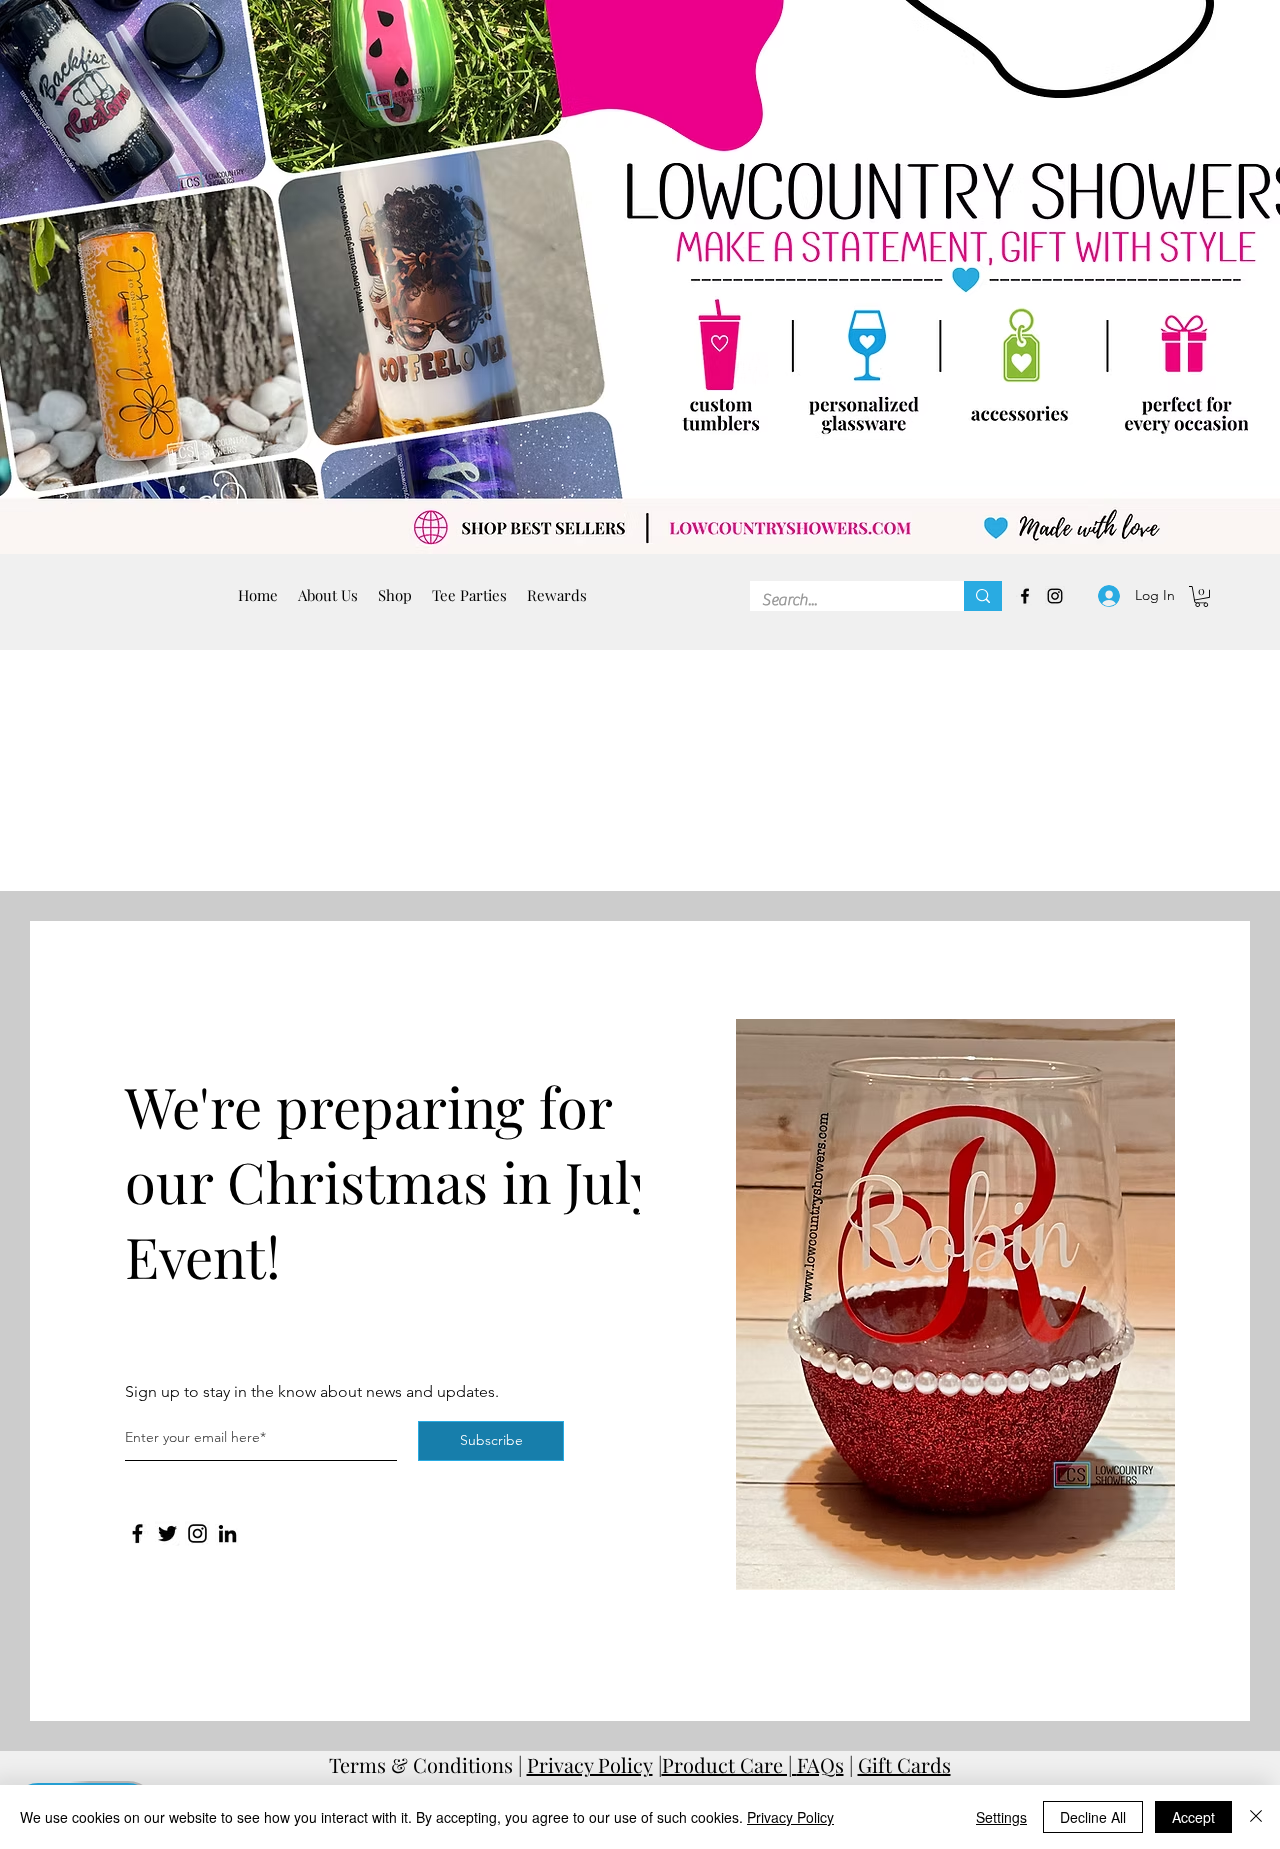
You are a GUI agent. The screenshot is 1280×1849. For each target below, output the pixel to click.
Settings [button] (1001, 1817)
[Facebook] (137, 1533)
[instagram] (1055, 596)
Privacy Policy (590, 1764)
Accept (1193, 1817)
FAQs (820, 1764)
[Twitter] (167, 1533)
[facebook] (1025, 596)
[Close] (1256, 1817)
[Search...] (983, 596)
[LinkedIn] (227, 1533)
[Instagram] (197, 1533)
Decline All (1093, 1817)
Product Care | (729, 1764)
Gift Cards (904, 1764)
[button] (469, 595)
